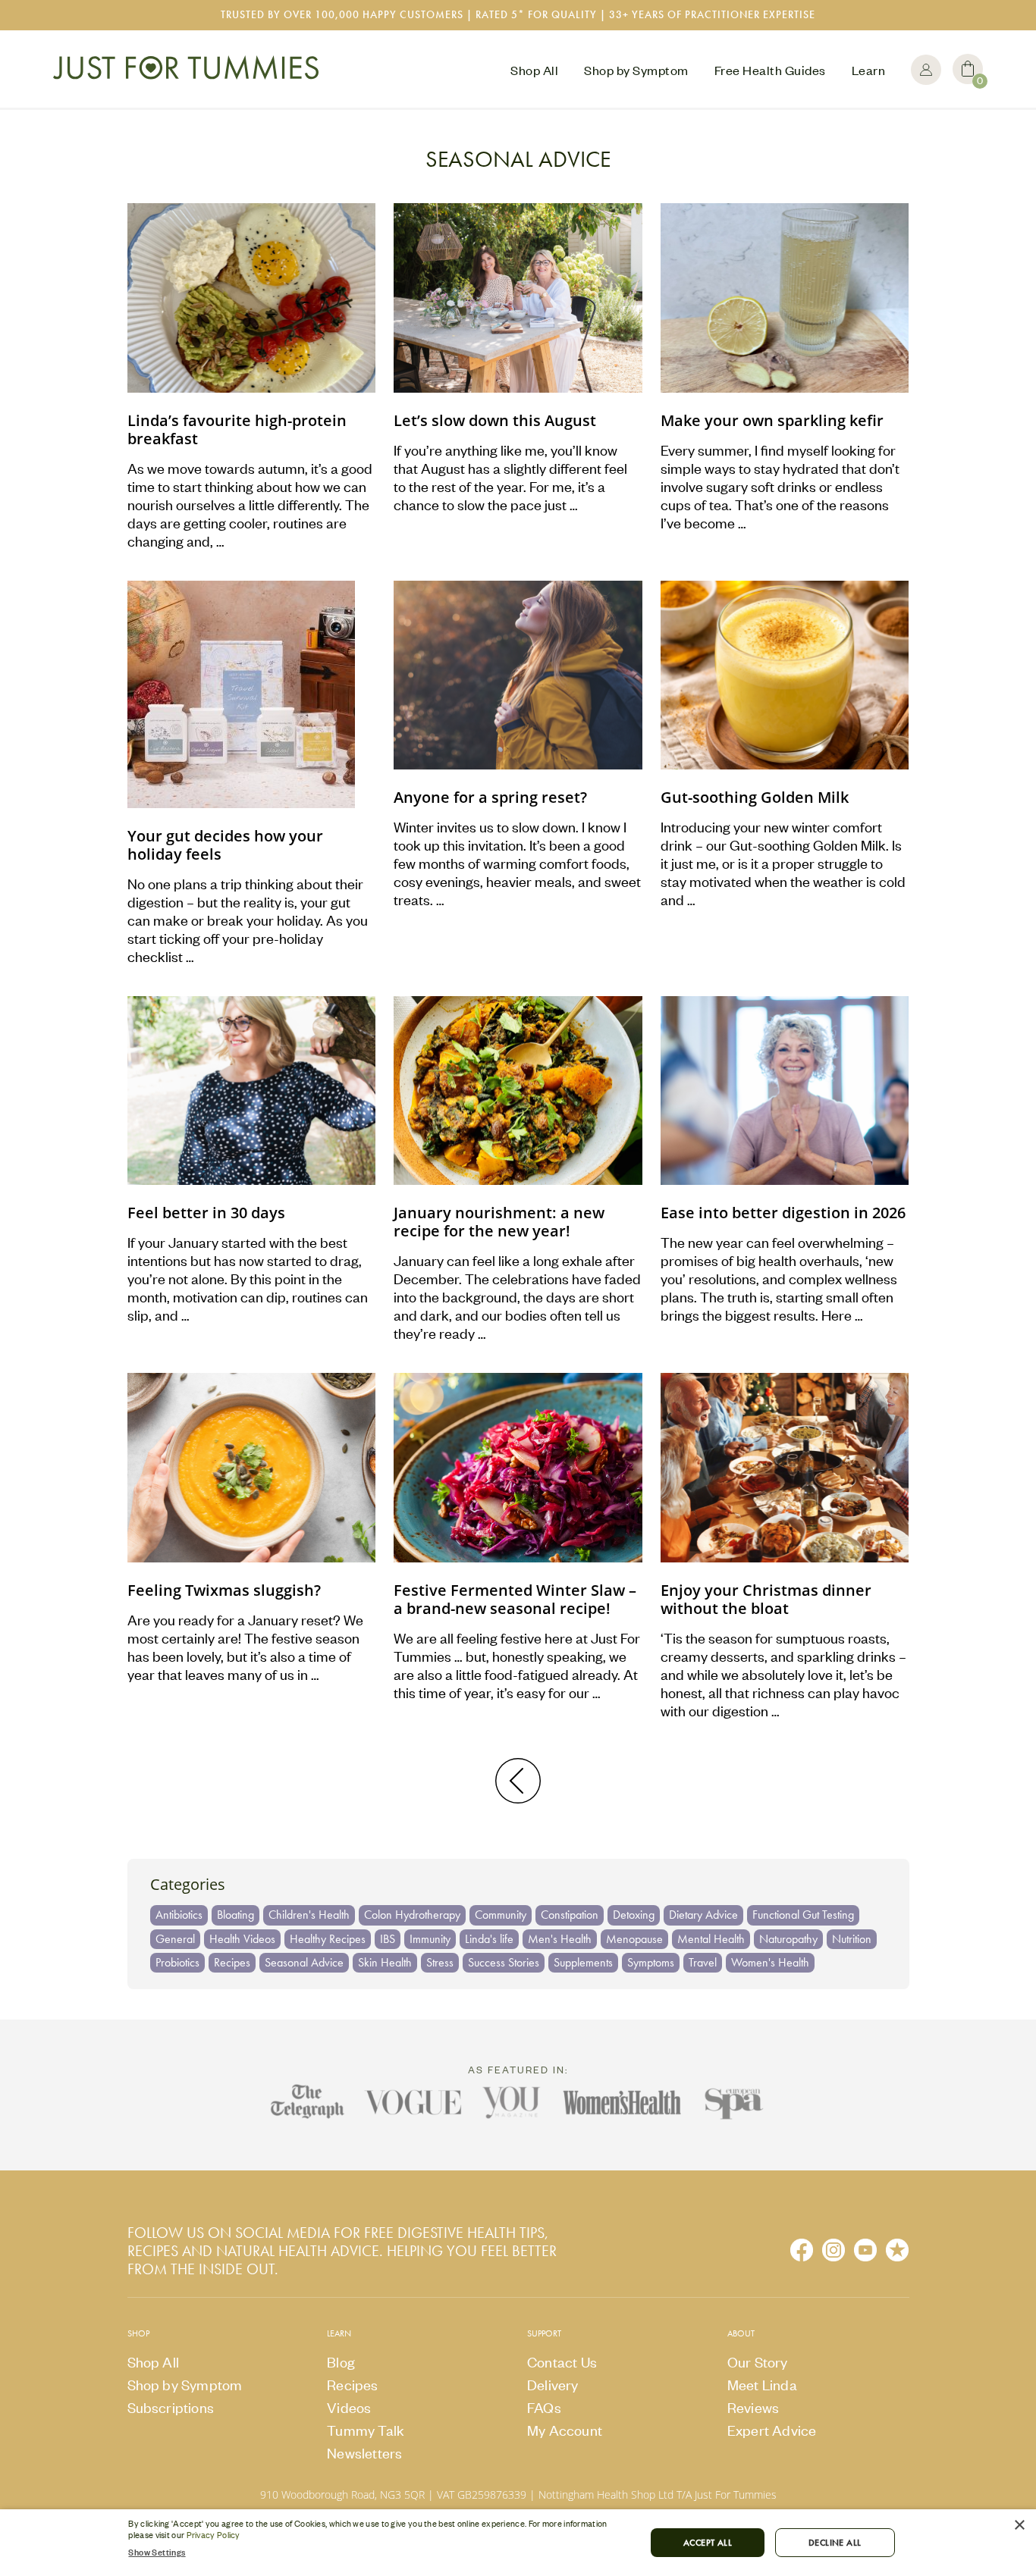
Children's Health (309, 1915)
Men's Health (560, 1939)
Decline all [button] (835, 2543)
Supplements (583, 1962)
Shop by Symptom (636, 70)
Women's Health (770, 1962)
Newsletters (364, 2453)
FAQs (544, 2407)
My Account (926, 70)
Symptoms (651, 1962)
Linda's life (489, 1939)
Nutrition (852, 1939)
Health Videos (242, 1939)
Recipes (232, 1962)
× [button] (1019, 2526)
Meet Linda (762, 2385)
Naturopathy (788, 1939)
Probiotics (177, 1962)
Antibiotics (179, 1915)
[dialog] (518, 2543)
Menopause (634, 1939)
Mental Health (711, 1939)
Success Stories (504, 1962)
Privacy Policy (213, 2535)
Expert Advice (772, 2430)
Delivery (553, 2385)
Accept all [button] (708, 2543)
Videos (349, 2407)
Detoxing (634, 1915)
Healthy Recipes (328, 1939)
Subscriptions (171, 2407)
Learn (869, 70)
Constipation (570, 1915)
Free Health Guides (770, 70)
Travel (703, 1962)
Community (501, 1915)
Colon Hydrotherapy (412, 1915)
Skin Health (385, 1962)
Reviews (753, 2407)
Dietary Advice (703, 1915)
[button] (379, 2552)
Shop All (534, 70)
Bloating (235, 1915)
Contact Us (562, 2362)
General (175, 1939)
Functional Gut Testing (803, 1915)
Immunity (430, 1939)
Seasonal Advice (304, 1962)
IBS (388, 1939)
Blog (341, 2362)
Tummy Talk (366, 2430)
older (518, 1781)
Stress (440, 1962)
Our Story (758, 2362)
